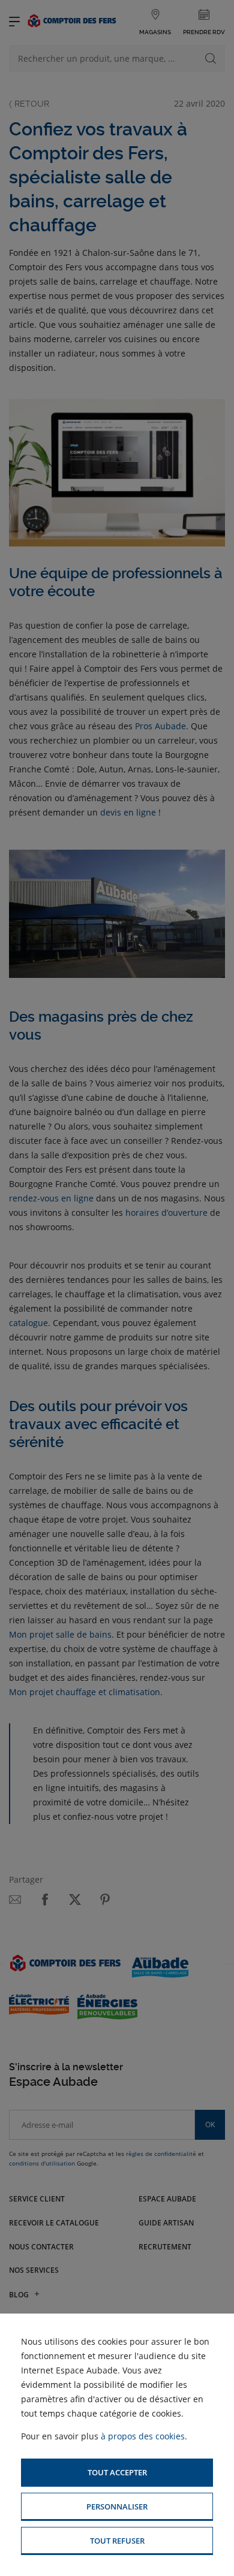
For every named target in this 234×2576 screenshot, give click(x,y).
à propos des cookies (143, 2436)
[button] (117, 2473)
